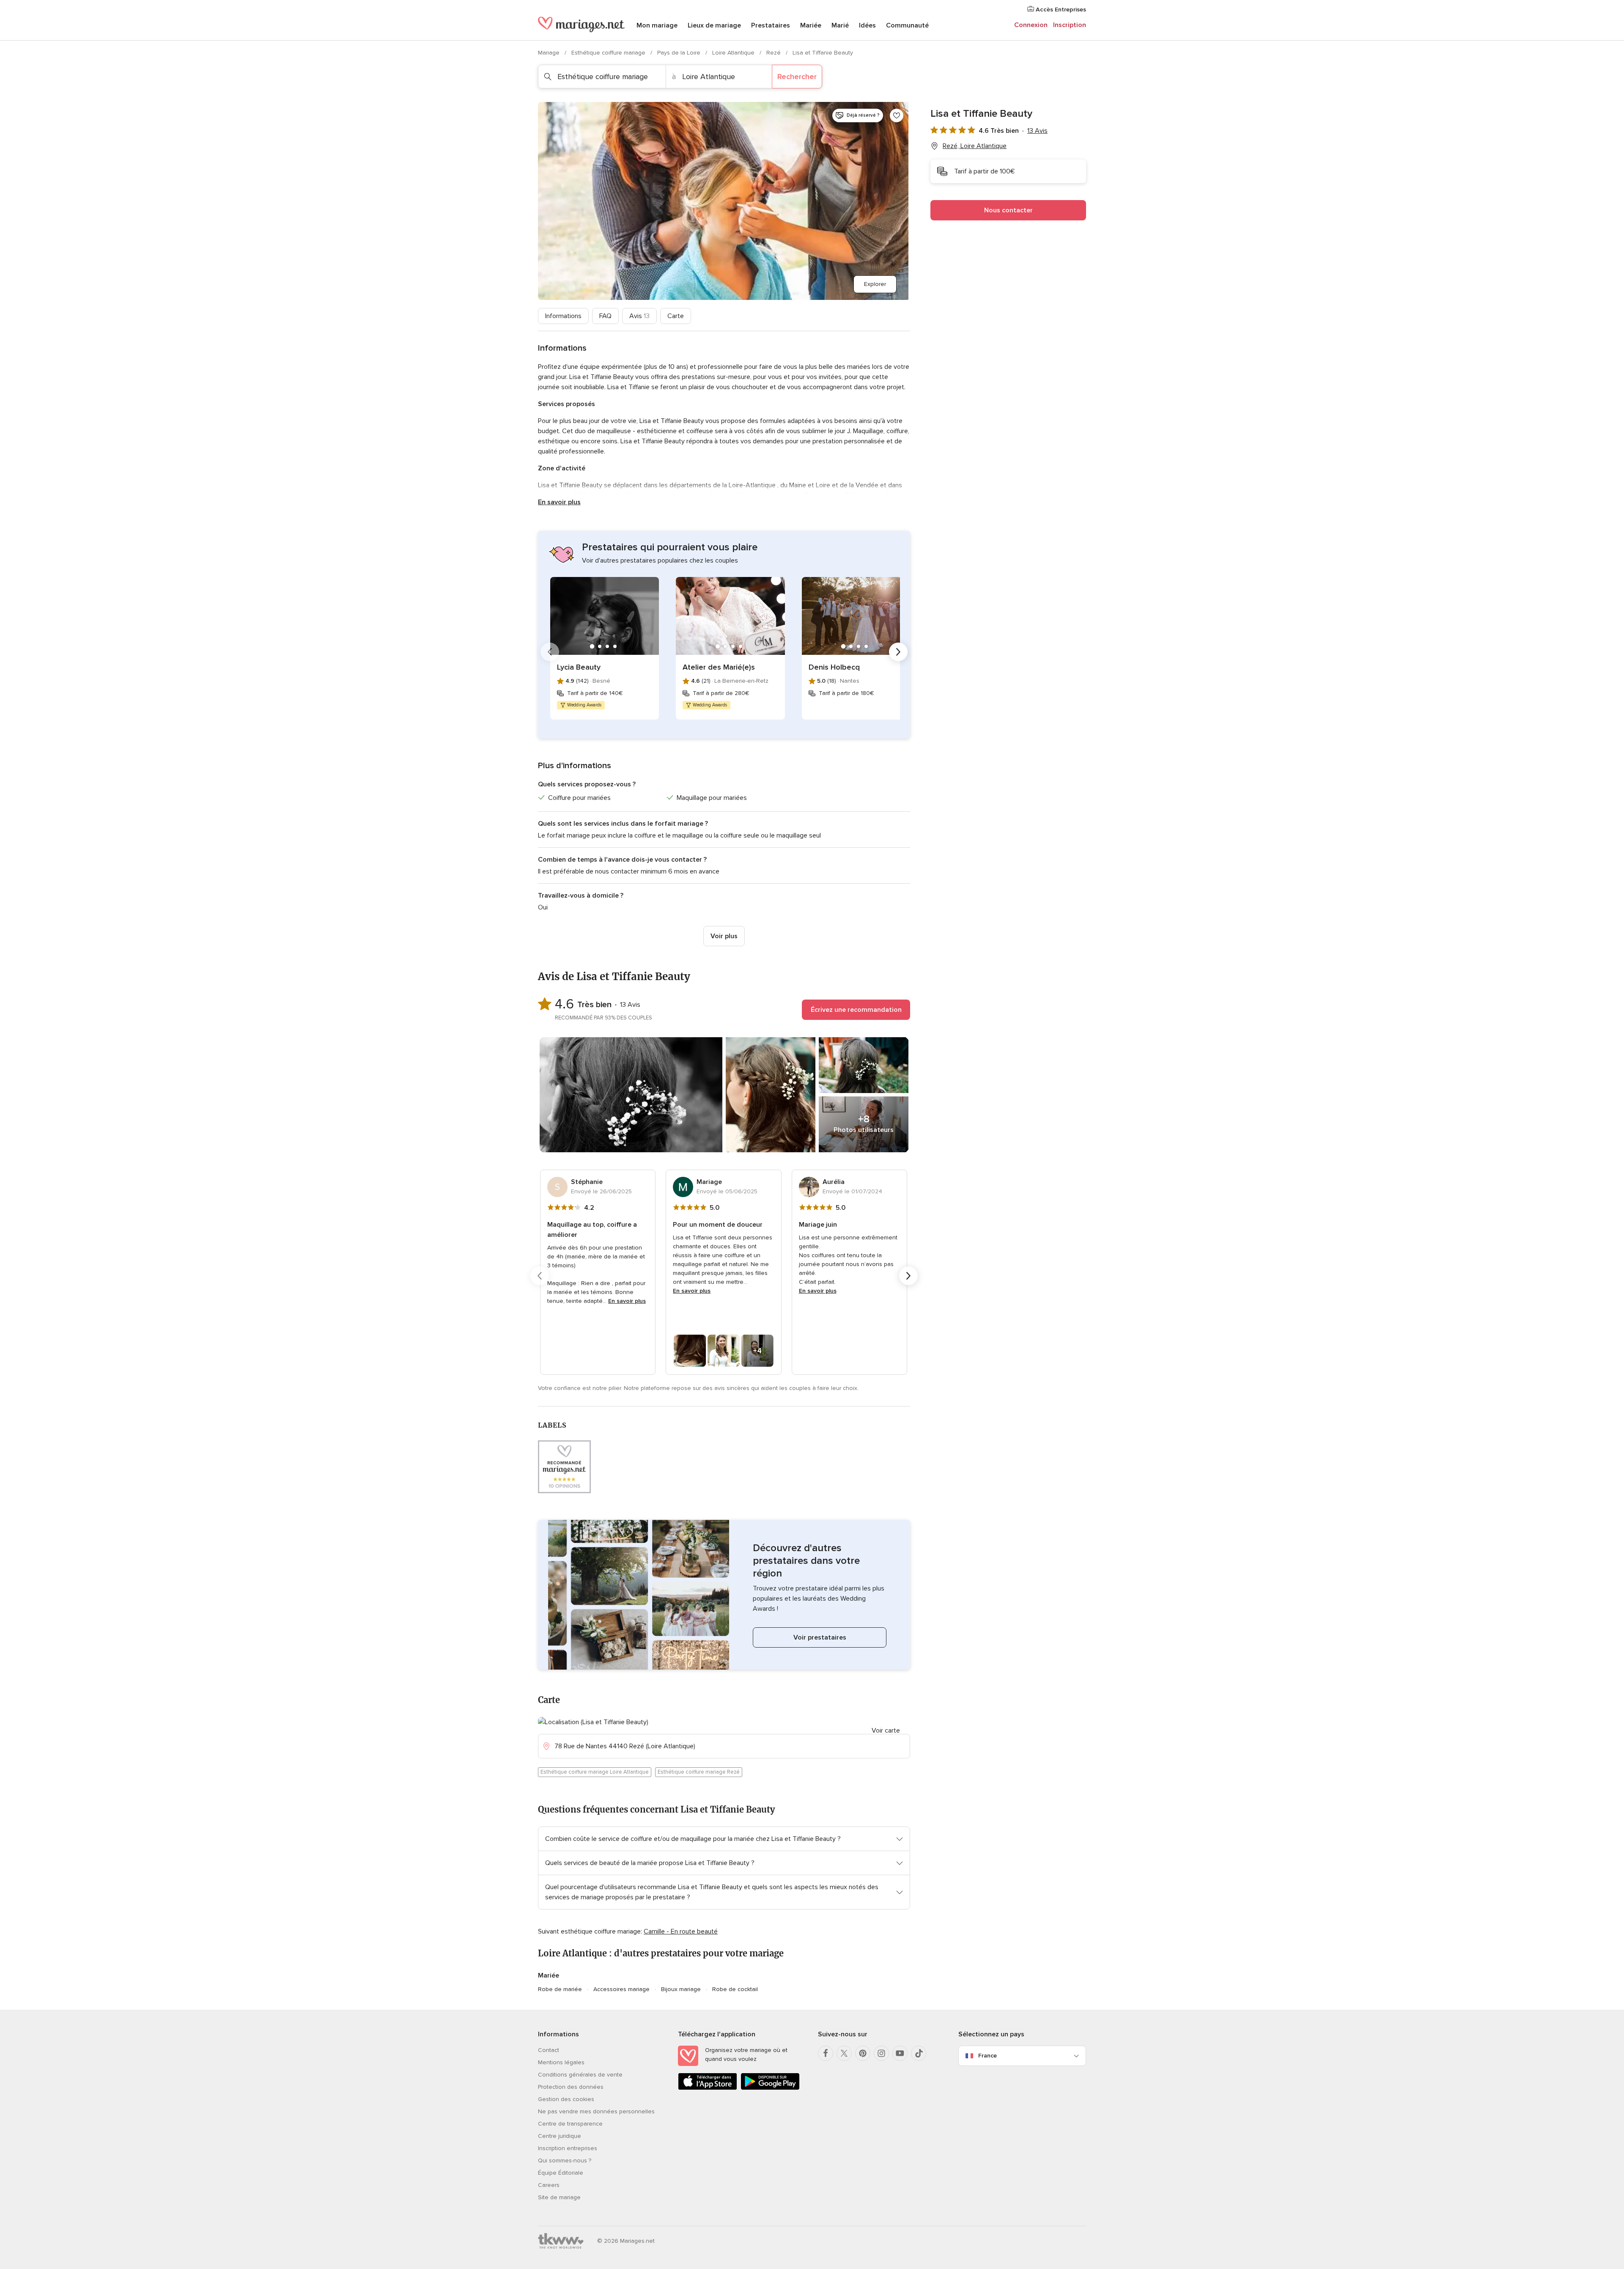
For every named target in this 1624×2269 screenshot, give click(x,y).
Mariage (550, 53)
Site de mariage (559, 2197)
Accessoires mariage (621, 1989)
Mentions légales (561, 2062)
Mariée (811, 25)
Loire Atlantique (734, 53)
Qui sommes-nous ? (565, 2160)
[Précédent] (550, 652)
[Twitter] (844, 2053)
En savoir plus (559, 502)
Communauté (907, 25)
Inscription (1070, 25)
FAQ (605, 316)
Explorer (875, 284)
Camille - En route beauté (681, 1931)
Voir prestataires (820, 1637)
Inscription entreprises (568, 2148)
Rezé (774, 53)
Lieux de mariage (714, 25)
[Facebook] (826, 2053)
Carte (676, 316)
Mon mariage (657, 25)
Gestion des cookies (566, 2099)
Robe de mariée (560, 1989)
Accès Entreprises (1060, 10)
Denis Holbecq (834, 667)
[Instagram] (881, 2053)
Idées (867, 25)
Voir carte (886, 1731)
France (988, 2056)
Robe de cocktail (735, 1989)
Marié (840, 25)
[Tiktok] (919, 2053)
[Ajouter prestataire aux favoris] (897, 115)
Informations (563, 316)
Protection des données (571, 2087)
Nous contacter (1008, 210)
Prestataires (771, 25)
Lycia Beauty (579, 667)
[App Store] (708, 2088)
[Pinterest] (863, 2053)
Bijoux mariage (681, 1989)
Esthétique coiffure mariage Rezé (699, 1772)
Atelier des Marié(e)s (719, 667)
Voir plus (724, 936)
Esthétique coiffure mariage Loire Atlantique (595, 1772)
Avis (639, 316)
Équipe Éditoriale (561, 2173)
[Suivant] (898, 652)
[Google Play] (770, 2088)
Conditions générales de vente (580, 2075)
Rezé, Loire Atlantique (975, 146)
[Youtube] (900, 2053)
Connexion (1031, 25)
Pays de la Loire (680, 53)
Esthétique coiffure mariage (609, 53)
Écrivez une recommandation (856, 1010)
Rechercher (797, 77)
